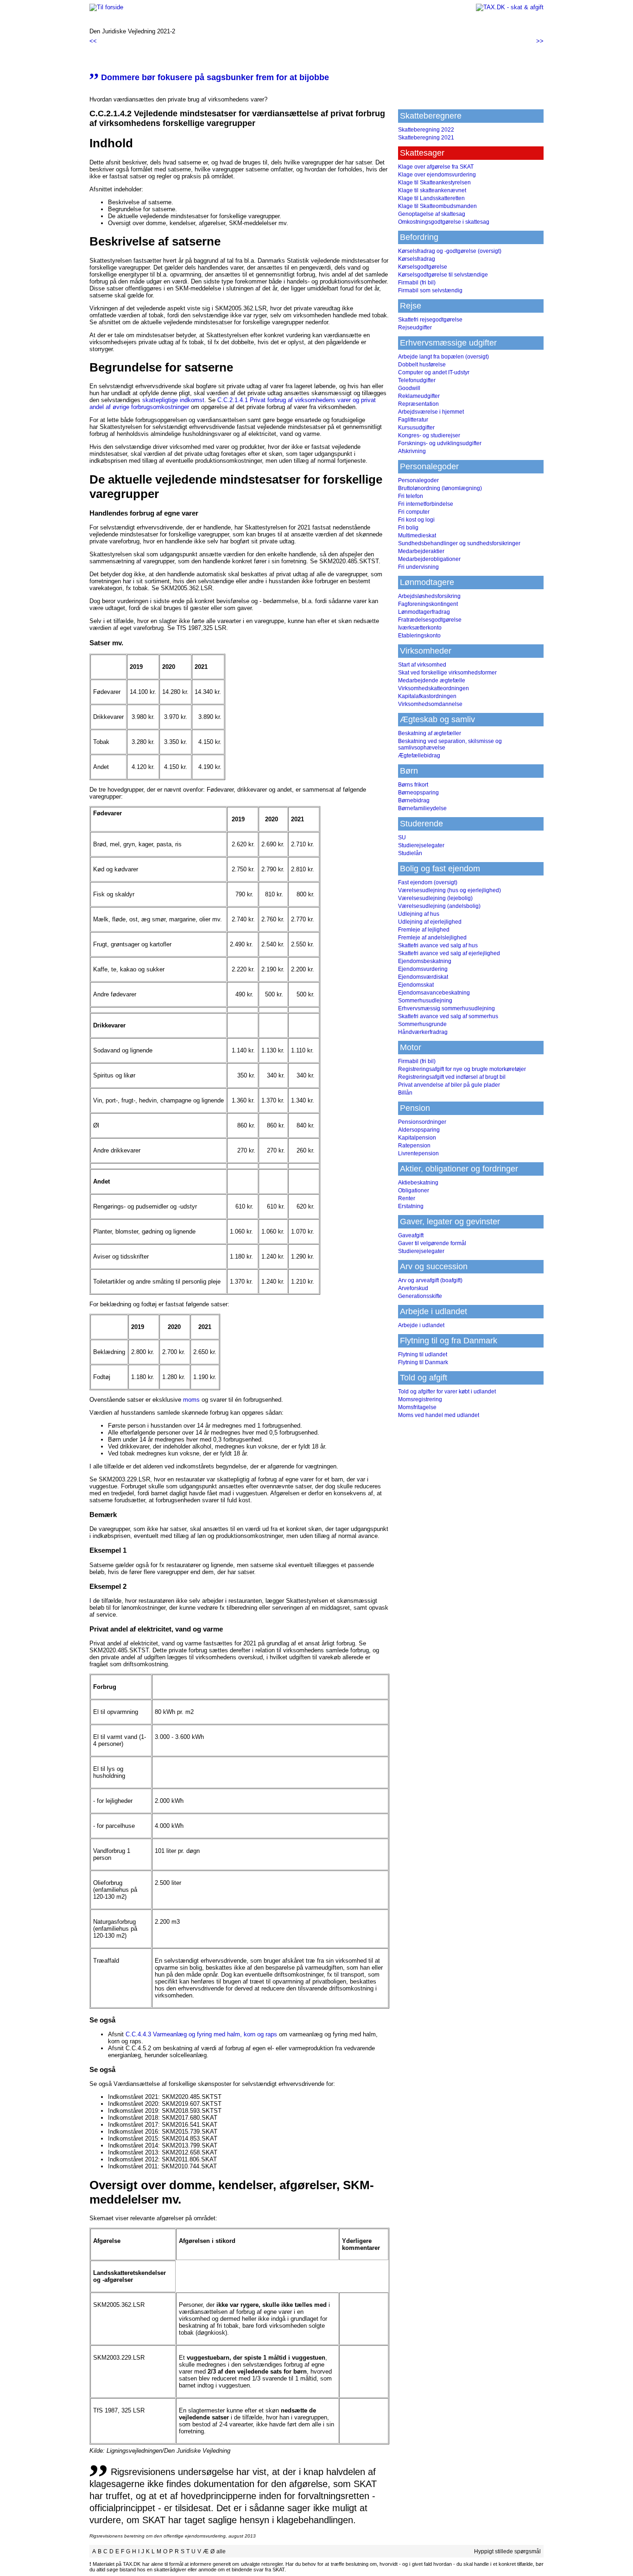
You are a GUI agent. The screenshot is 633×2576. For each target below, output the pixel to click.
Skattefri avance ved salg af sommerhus (448, 1016)
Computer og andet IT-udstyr (434, 372)
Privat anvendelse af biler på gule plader (449, 1085)
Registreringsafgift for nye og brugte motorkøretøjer (462, 1069)
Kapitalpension (417, 1138)
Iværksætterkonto (420, 628)
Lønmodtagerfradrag (424, 612)
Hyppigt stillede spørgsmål (507, 2551)
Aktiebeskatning (418, 1183)
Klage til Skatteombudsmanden (437, 206)
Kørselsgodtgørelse (423, 267)
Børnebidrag (414, 800)
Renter (407, 1198)
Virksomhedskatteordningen (434, 688)
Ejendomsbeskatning (425, 961)
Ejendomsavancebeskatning (434, 993)
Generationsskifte (420, 1296)
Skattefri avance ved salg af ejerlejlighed (449, 953)
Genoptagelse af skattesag (432, 214)
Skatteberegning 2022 (426, 130)
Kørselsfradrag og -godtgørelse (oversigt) (450, 251)
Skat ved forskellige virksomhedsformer (447, 673)
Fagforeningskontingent (428, 604)
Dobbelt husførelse (422, 365)
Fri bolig (408, 528)
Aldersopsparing (419, 1130)
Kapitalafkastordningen (427, 696)
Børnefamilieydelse (422, 808)
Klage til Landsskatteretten (431, 198)
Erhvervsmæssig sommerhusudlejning (446, 1008)
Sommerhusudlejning (425, 1001)
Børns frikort (413, 785)
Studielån (410, 853)
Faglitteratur (413, 420)
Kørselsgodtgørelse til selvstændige (443, 275)
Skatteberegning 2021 (426, 138)
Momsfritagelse (417, 1407)
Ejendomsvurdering (423, 969)
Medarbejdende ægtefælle (432, 680)
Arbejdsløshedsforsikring (429, 596)
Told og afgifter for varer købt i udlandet (447, 1392)
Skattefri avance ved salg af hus (438, 945)
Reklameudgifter (419, 396)
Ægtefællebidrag (419, 756)
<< (93, 41)
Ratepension (414, 1146)
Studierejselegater (421, 845)
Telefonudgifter (417, 380)
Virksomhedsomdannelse (430, 704)
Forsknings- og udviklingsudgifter (440, 443)
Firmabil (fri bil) (417, 283)
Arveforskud (413, 1288)
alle (221, 2551)
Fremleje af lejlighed (424, 930)
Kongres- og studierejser (429, 435)
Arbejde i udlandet (421, 1325)
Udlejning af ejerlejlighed (430, 922)
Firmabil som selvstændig (430, 290)
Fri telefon (411, 496)
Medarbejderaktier (421, 551)
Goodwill (409, 388)
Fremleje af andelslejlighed (432, 938)
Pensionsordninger (422, 1122)
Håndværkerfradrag (423, 1032)
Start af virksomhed (422, 665)
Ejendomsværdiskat (423, 977)
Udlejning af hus (419, 914)
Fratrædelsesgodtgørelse (430, 620)
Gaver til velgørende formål (432, 1243)
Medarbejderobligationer (429, 559)
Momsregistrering (420, 1399)
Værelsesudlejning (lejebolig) (435, 898)
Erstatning (411, 1206)
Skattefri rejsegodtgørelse (430, 320)
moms (191, 1400)
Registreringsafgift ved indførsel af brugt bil (452, 1077)
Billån (405, 1093)
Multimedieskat (417, 535)
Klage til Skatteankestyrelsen (434, 183)
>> (540, 41)
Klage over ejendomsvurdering (437, 175)
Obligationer (414, 1190)
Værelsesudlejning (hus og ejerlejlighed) (449, 890)
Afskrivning (412, 451)
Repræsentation (418, 404)
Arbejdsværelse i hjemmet (431, 412)
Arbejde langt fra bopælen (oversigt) (443, 357)
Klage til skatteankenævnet (432, 190)
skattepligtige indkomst (173, 400)
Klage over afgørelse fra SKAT (436, 167)
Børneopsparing (418, 793)
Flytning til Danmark (423, 1362)
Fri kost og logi (416, 520)
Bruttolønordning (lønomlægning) (440, 488)
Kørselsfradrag (417, 259)
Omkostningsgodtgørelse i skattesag (444, 222)
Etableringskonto (419, 636)
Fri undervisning (418, 567)
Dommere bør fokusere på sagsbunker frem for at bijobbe (209, 77)
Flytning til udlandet (423, 1354)
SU (402, 838)
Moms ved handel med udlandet (439, 1415)
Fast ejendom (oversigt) (428, 882)
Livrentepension (418, 1153)
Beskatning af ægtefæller (430, 733)
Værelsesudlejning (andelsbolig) (439, 906)
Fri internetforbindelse (426, 504)
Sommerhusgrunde (422, 1024)
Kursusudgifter (416, 428)
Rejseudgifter (415, 328)
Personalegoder (418, 480)
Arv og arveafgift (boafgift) (430, 1280)
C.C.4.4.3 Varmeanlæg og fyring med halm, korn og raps (201, 2034)
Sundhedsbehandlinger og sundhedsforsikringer (459, 543)
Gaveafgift (411, 1235)
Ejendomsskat (416, 985)
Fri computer (414, 512)
